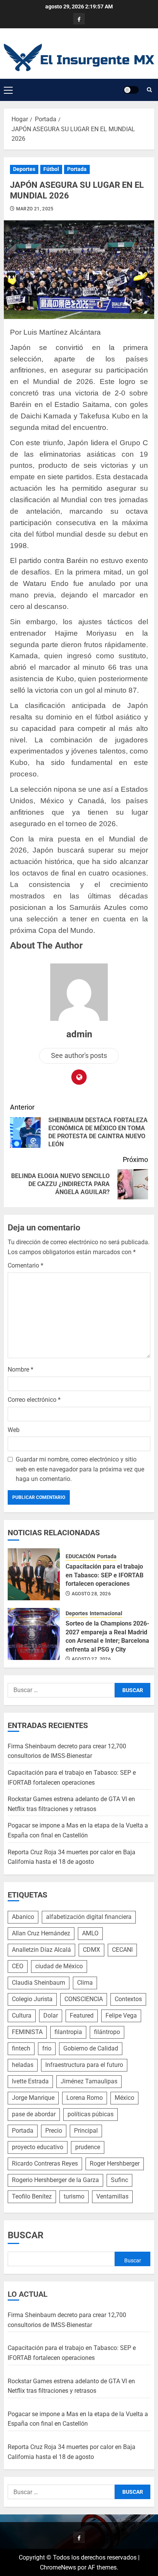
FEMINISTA (27, 2032)
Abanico (23, 1917)
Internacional (106, 1613)
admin (79, 1034)
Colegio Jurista (32, 1999)
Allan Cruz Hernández (41, 1933)
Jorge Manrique (33, 2098)
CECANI (122, 1950)
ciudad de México (59, 1966)
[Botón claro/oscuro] (131, 90)
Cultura (22, 2015)
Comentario (26, 1265)
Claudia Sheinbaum (39, 1983)
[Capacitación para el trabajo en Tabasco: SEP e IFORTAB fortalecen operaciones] (34, 1574)
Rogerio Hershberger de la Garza (55, 2180)
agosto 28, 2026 (91, 1594)
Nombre (21, 1369)
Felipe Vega (121, 2015)
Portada (77, 169)
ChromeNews (58, 2567)
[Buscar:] (61, 1690)
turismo (74, 2196)
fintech (21, 2048)
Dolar (51, 2015)
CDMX (91, 1950)
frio (47, 2048)
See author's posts (79, 1055)
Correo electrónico (34, 1400)
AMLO (90, 1933)
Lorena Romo (85, 2098)
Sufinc (119, 2180)
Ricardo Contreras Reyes (45, 2163)
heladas (23, 2065)
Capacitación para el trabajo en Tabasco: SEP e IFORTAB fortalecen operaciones (105, 1575)
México (124, 2098)
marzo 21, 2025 (35, 209)
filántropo (107, 2032)
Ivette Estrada (30, 2081)
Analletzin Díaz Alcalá (41, 1950)
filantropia (68, 2032)
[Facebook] (79, 19)
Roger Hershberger (115, 2163)
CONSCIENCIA (84, 1999)
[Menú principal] (8, 90)
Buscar (26, 2235)
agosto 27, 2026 (91, 1659)
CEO (18, 1966)
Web (14, 1430)
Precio (54, 2131)
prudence (88, 2147)
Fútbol (51, 169)
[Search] (149, 90)
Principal (86, 2131)
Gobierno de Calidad (91, 2048)
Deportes (24, 169)
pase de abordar (34, 2114)
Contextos (128, 1999)
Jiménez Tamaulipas (89, 2081)
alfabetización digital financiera (89, 1917)
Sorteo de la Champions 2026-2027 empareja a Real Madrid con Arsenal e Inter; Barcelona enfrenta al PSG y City (107, 1636)
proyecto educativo (38, 2147)
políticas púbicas (91, 2114)
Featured (82, 2015)
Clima (85, 1983)
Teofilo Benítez (32, 2196)
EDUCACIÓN (80, 1556)
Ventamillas (112, 2196)
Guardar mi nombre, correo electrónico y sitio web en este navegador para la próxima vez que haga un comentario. (80, 1469)
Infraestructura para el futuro (84, 2065)
